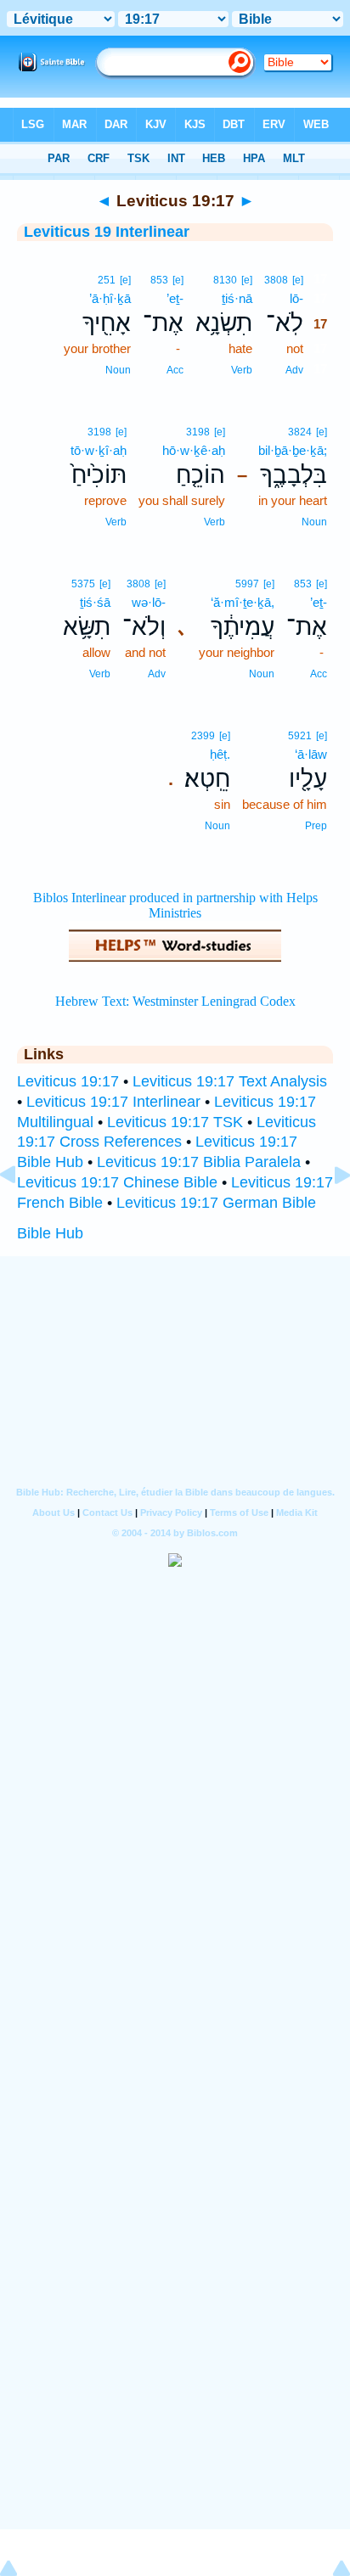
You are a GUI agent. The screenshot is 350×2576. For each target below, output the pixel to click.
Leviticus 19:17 (68, 1081)
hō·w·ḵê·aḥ (194, 450)
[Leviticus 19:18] (329, 1213)
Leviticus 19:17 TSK (175, 1122)
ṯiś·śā (95, 602)
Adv (294, 370)
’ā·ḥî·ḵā (110, 298)
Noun (118, 370)
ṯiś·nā (237, 298)
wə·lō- (149, 602)
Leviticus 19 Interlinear (107, 232)
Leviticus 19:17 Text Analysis (230, 1081)
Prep (316, 826)
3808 (276, 280)
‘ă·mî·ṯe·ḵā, (243, 602)
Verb (242, 370)
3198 (198, 432)
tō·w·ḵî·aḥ (99, 450)
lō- (296, 298)
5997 (247, 584)
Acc (175, 370)
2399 (203, 736)
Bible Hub (50, 1233)
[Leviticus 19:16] (21, 1213)
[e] (298, 280)
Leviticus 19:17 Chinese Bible (117, 1182)
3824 (300, 432)
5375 (83, 584)
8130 (225, 280)
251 (107, 280)
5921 (300, 736)
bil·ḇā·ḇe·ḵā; (293, 450)
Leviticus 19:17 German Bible (216, 1203)
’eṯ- (175, 298)
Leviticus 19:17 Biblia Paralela (199, 1162)
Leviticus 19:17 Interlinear (113, 1102)
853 (159, 280)
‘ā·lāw (311, 754)
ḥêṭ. (220, 754)
